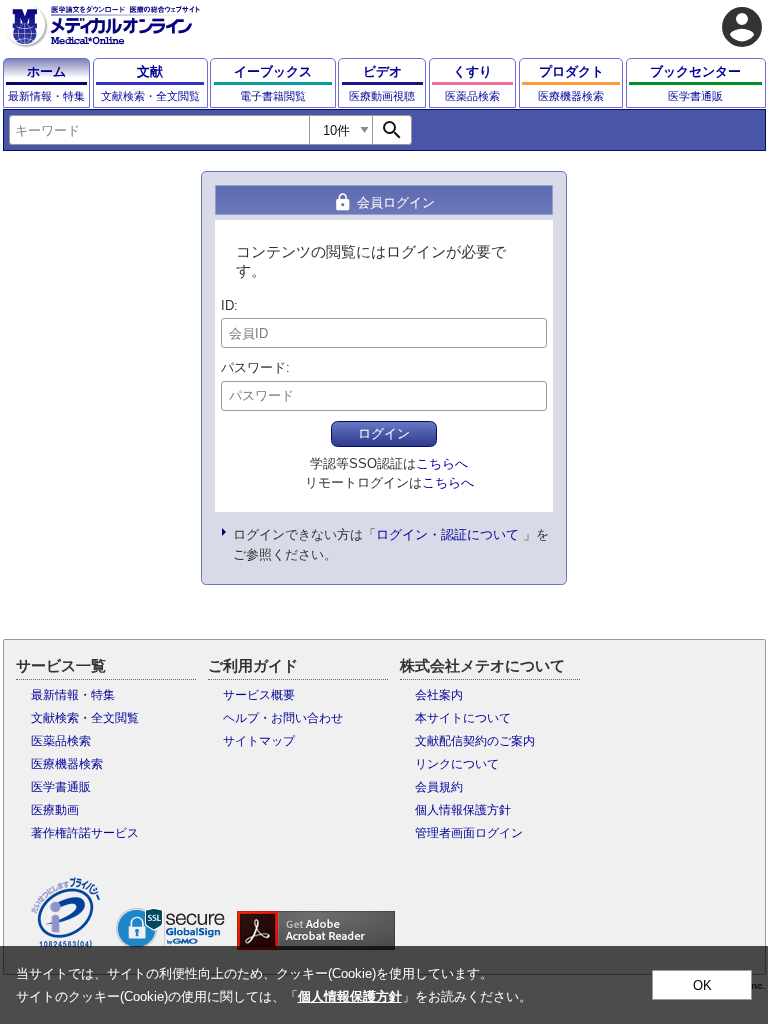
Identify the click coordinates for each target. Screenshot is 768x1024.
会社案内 (439, 695)
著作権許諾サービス (85, 833)
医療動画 (55, 810)
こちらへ (442, 463)
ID (227, 305)
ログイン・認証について (447, 534)
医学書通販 (61, 787)
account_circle (742, 27)
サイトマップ (259, 741)
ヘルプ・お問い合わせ (283, 718)
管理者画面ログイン (469, 833)
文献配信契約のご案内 (475, 741)
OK (702, 985)
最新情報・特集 (73, 695)
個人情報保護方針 (463, 810)
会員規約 (439, 787)
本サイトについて (463, 718)
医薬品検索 (61, 741)
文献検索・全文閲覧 (85, 718)
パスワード (253, 367)
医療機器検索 (67, 764)
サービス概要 (259, 695)
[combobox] (159, 130)
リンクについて (457, 764)
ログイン (384, 433)
